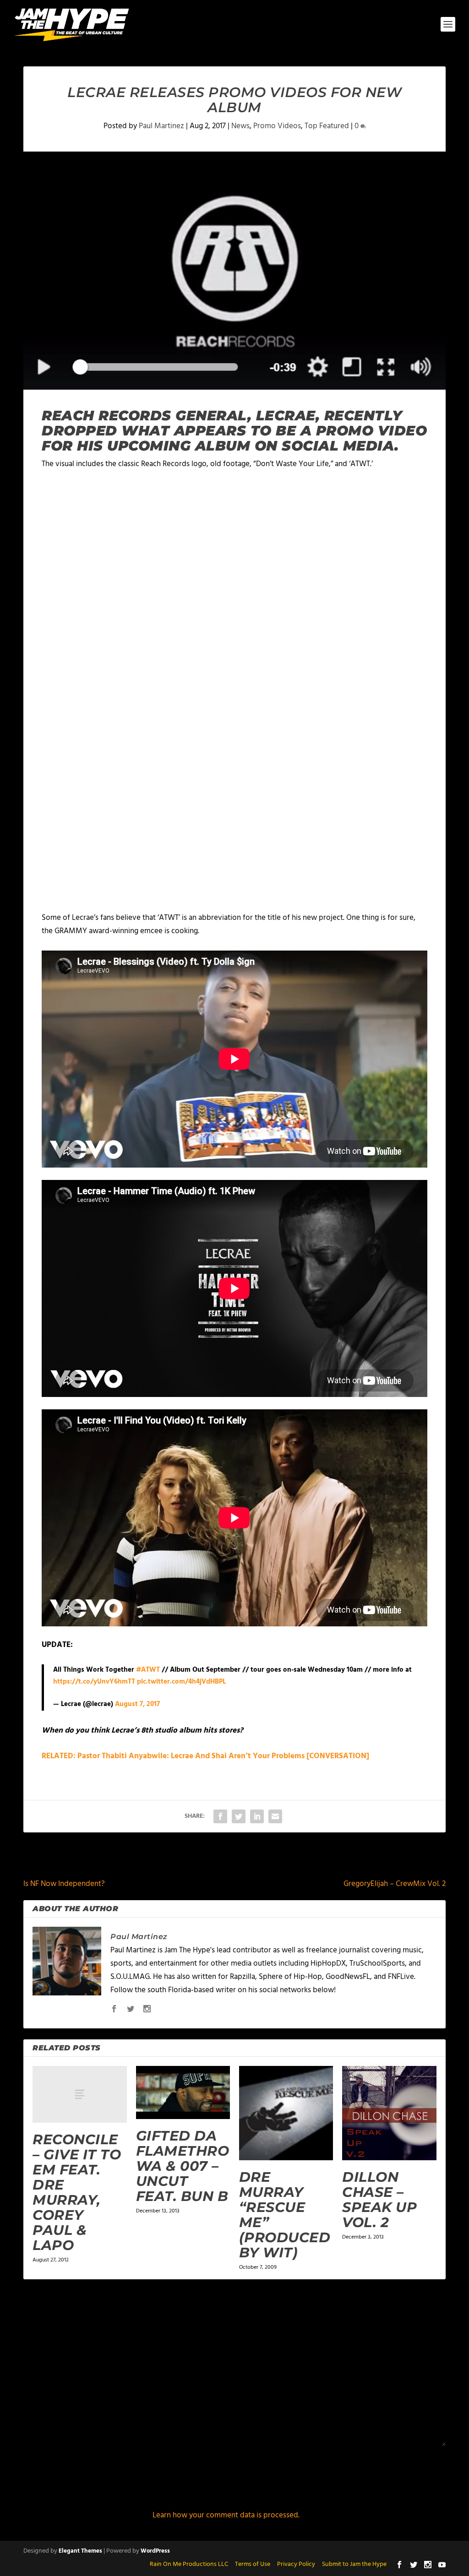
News (240, 126)
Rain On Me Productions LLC (189, 2564)
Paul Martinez (161, 126)
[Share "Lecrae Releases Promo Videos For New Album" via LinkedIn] (257, 1816)
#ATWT (148, 1670)
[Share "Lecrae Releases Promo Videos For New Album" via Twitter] (239, 1816)
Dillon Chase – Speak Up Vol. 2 (379, 2200)
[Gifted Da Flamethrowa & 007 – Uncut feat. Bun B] (183, 2092)
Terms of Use (253, 2564)
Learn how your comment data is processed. (226, 2515)
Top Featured (327, 126)
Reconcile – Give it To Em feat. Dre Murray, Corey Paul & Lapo (77, 2192)
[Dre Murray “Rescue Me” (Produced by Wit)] (286, 2113)
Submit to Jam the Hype (354, 2564)
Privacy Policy (296, 2564)
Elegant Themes (80, 2551)
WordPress (155, 2551)
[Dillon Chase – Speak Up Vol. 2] (389, 2113)
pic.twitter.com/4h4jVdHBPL (181, 1682)
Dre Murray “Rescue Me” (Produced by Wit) (285, 2215)
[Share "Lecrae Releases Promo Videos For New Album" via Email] (275, 1816)
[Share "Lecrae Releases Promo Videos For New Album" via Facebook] (220, 1816)
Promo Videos (277, 126)
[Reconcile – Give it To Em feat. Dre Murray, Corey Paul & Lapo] (79, 2094)
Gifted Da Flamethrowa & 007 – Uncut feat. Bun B (183, 2166)
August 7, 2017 (137, 1704)
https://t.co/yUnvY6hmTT (94, 1682)
